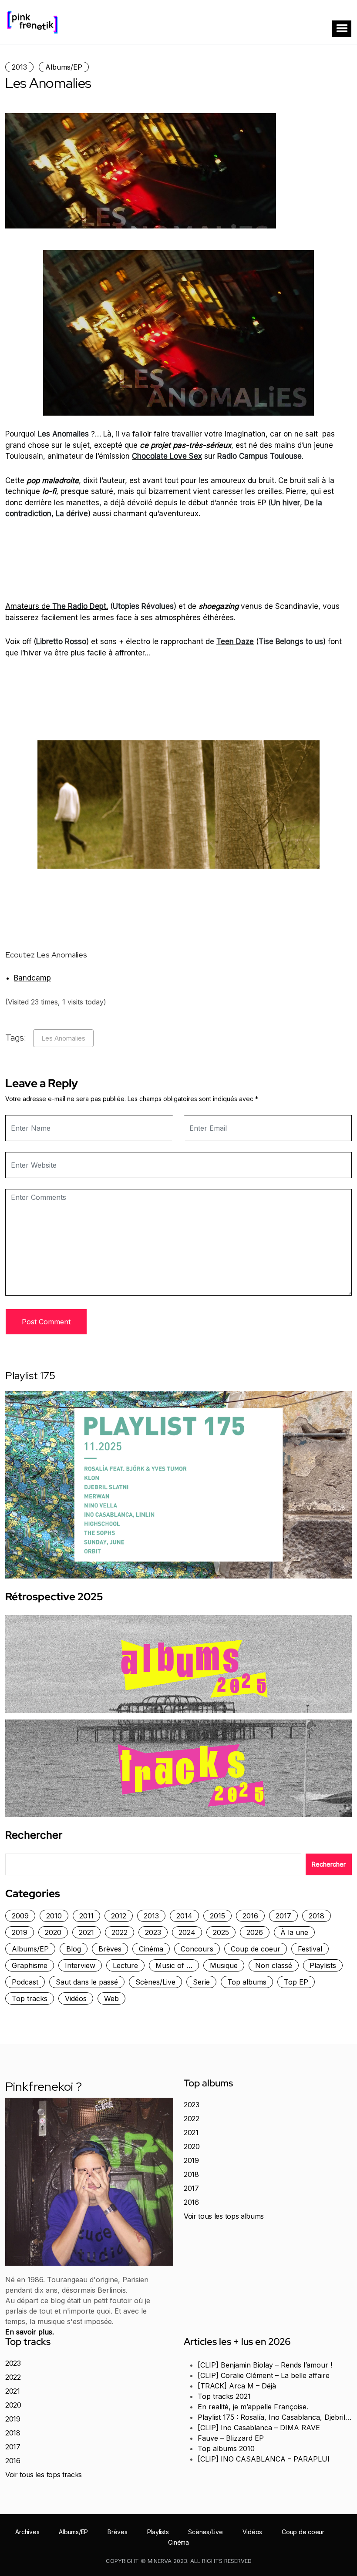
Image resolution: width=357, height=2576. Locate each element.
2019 (20, 1932)
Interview (80, 1965)
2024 (187, 1932)
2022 (120, 1932)
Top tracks (30, 1998)
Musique (224, 1965)
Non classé (274, 1965)
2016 (250, 1916)
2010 (54, 1916)
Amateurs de (57, 606)
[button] (342, 29)
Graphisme (30, 1965)
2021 (86, 1932)
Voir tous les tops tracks (44, 2475)
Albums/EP (64, 67)
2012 (119, 1916)
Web (111, 1998)
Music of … (174, 1965)
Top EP (296, 1982)
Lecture (125, 1965)
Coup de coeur (256, 1949)
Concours (197, 1949)
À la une (294, 1932)
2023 (153, 1932)
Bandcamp (32, 978)
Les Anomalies (63, 1038)
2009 (20, 1916)
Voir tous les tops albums (224, 2216)
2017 (283, 1916)
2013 (19, 67)
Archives (27, 2532)
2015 (217, 1916)
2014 (184, 1916)
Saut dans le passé (87, 1982)
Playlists (323, 1965)
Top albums (247, 1982)
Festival (310, 1949)
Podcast (25, 1982)
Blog (74, 1949)
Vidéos (76, 1998)
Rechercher (34, 1835)
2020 (53, 1932)
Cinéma (151, 1949)
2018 (317, 1916)
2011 (86, 1916)
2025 (221, 1932)
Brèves (110, 1949)
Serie (201, 1982)
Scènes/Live (155, 1982)
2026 (255, 1932)
